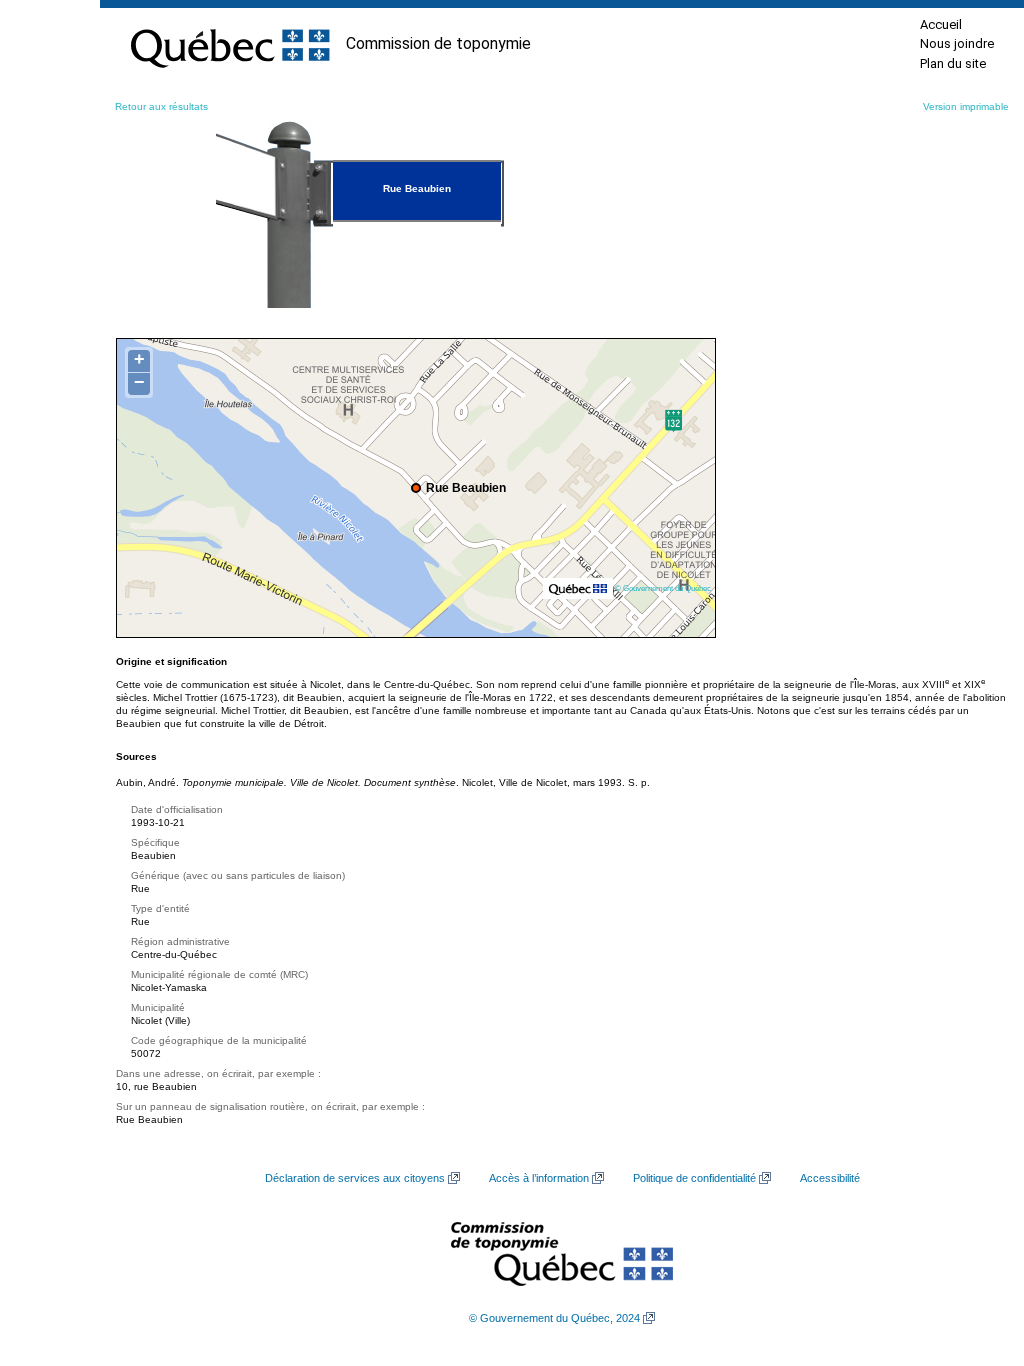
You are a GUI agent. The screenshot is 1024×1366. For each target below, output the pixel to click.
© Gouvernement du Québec (663, 588)
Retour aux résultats (161, 106)
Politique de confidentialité (694, 1178)
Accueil (941, 24)
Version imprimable (966, 106)
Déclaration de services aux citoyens (355, 1178)
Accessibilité (830, 1178)
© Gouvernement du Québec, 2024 (554, 1318)
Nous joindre (957, 43)
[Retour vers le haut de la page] (974, 1256)
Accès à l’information (539, 1178)
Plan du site (953, 63)
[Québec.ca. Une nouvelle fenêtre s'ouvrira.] (230, 44)
